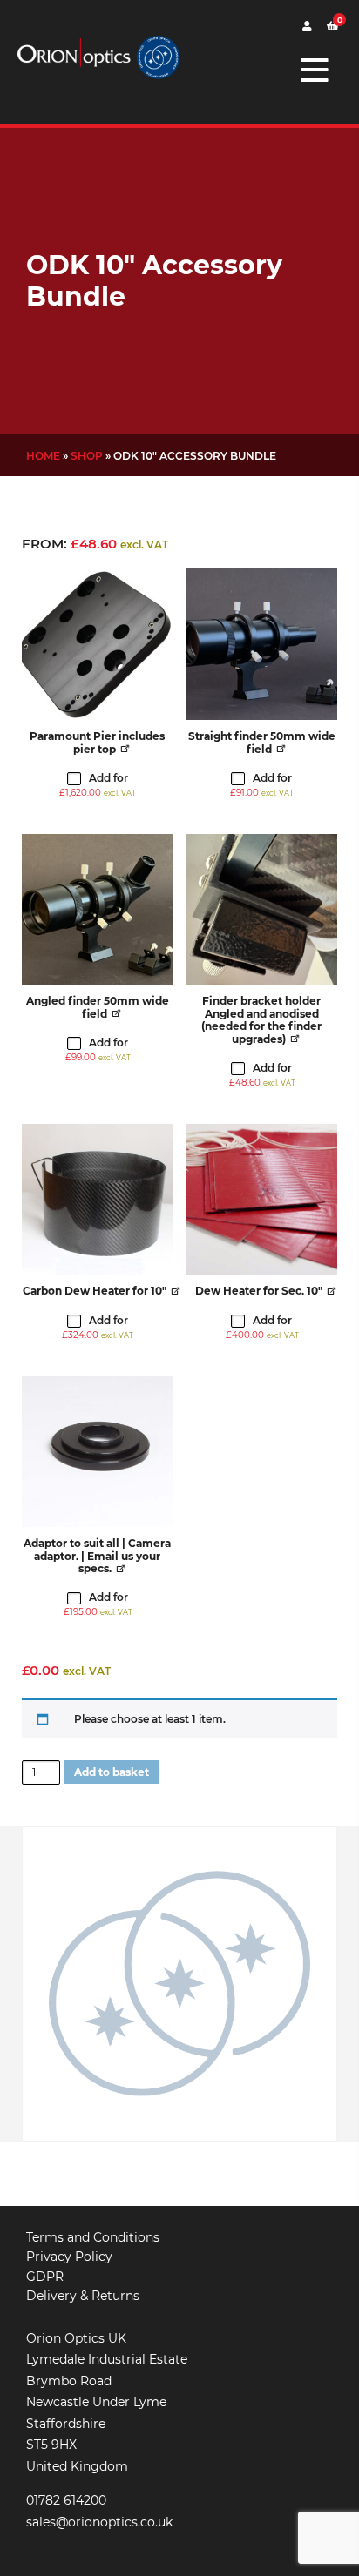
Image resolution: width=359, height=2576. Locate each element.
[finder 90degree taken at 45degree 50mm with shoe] (98, 910)
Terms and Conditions (93, 2237)
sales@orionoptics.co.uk (99, 2522)
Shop (87, 456)
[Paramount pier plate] (98, 644)
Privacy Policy (69, 2257)
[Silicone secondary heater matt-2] (261, 1200)
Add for (98, 785)
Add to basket (112, 1772)
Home (43, 456)
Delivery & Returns (83, 2296)
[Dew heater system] (98, 1200)
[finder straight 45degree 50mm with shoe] (261, 644)
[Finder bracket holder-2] (261, 910)
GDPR (45, 2277)
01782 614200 (66, 2500)
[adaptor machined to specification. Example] (98, 1452)
